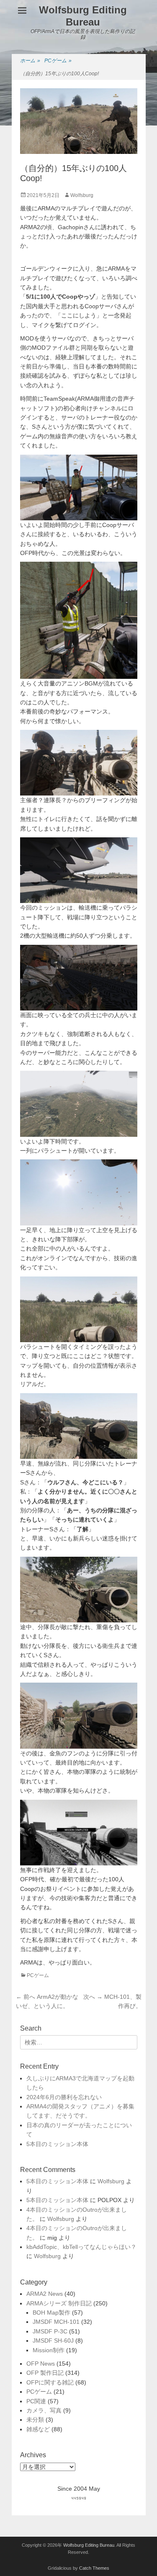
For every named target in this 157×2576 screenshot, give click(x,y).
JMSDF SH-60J (53, 2341)
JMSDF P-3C (50, 2331)
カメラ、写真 (44, 2410)
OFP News (41, 2364)
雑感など (38, 2429)
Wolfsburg (82, 195)
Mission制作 (49, 2350)
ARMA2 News (45, 2294)
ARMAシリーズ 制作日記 (59, 2303)
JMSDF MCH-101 (56, 2322)
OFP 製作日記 (45, 2373)
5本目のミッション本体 (57, 2144)
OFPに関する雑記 (50, 2382)
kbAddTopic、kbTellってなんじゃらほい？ (81, 2247)
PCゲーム (58, 61)
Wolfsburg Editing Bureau (83, 16)
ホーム (30, 61)
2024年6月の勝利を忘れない (64, 2097)
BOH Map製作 (51, 2313)
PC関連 (36, 2401)
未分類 (35, 2420)
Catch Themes (94, 2568)
